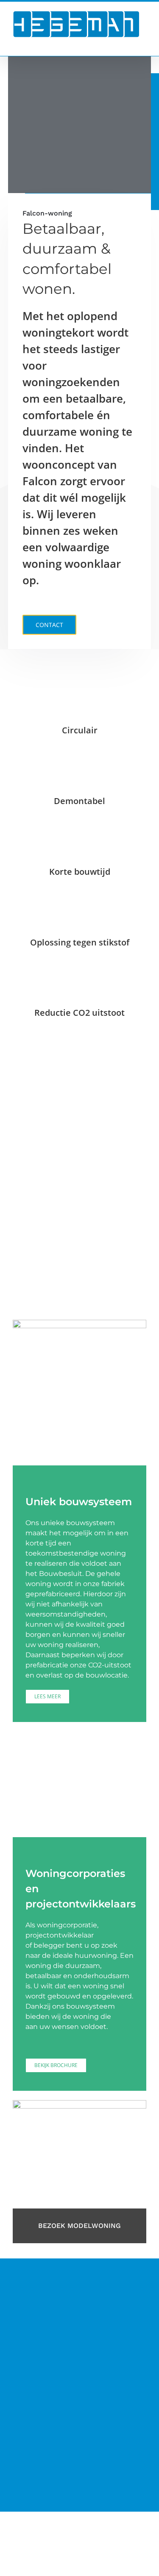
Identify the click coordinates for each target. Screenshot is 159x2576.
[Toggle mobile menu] (143, 43)
